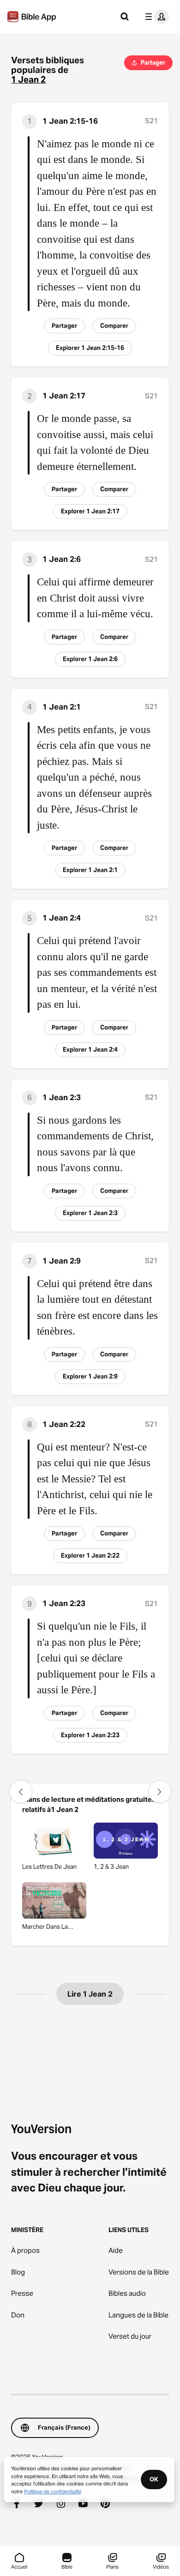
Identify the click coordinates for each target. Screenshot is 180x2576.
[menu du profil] (155, 17)
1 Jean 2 (28, 80)
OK (154, 2479)
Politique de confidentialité (53, 2491)
